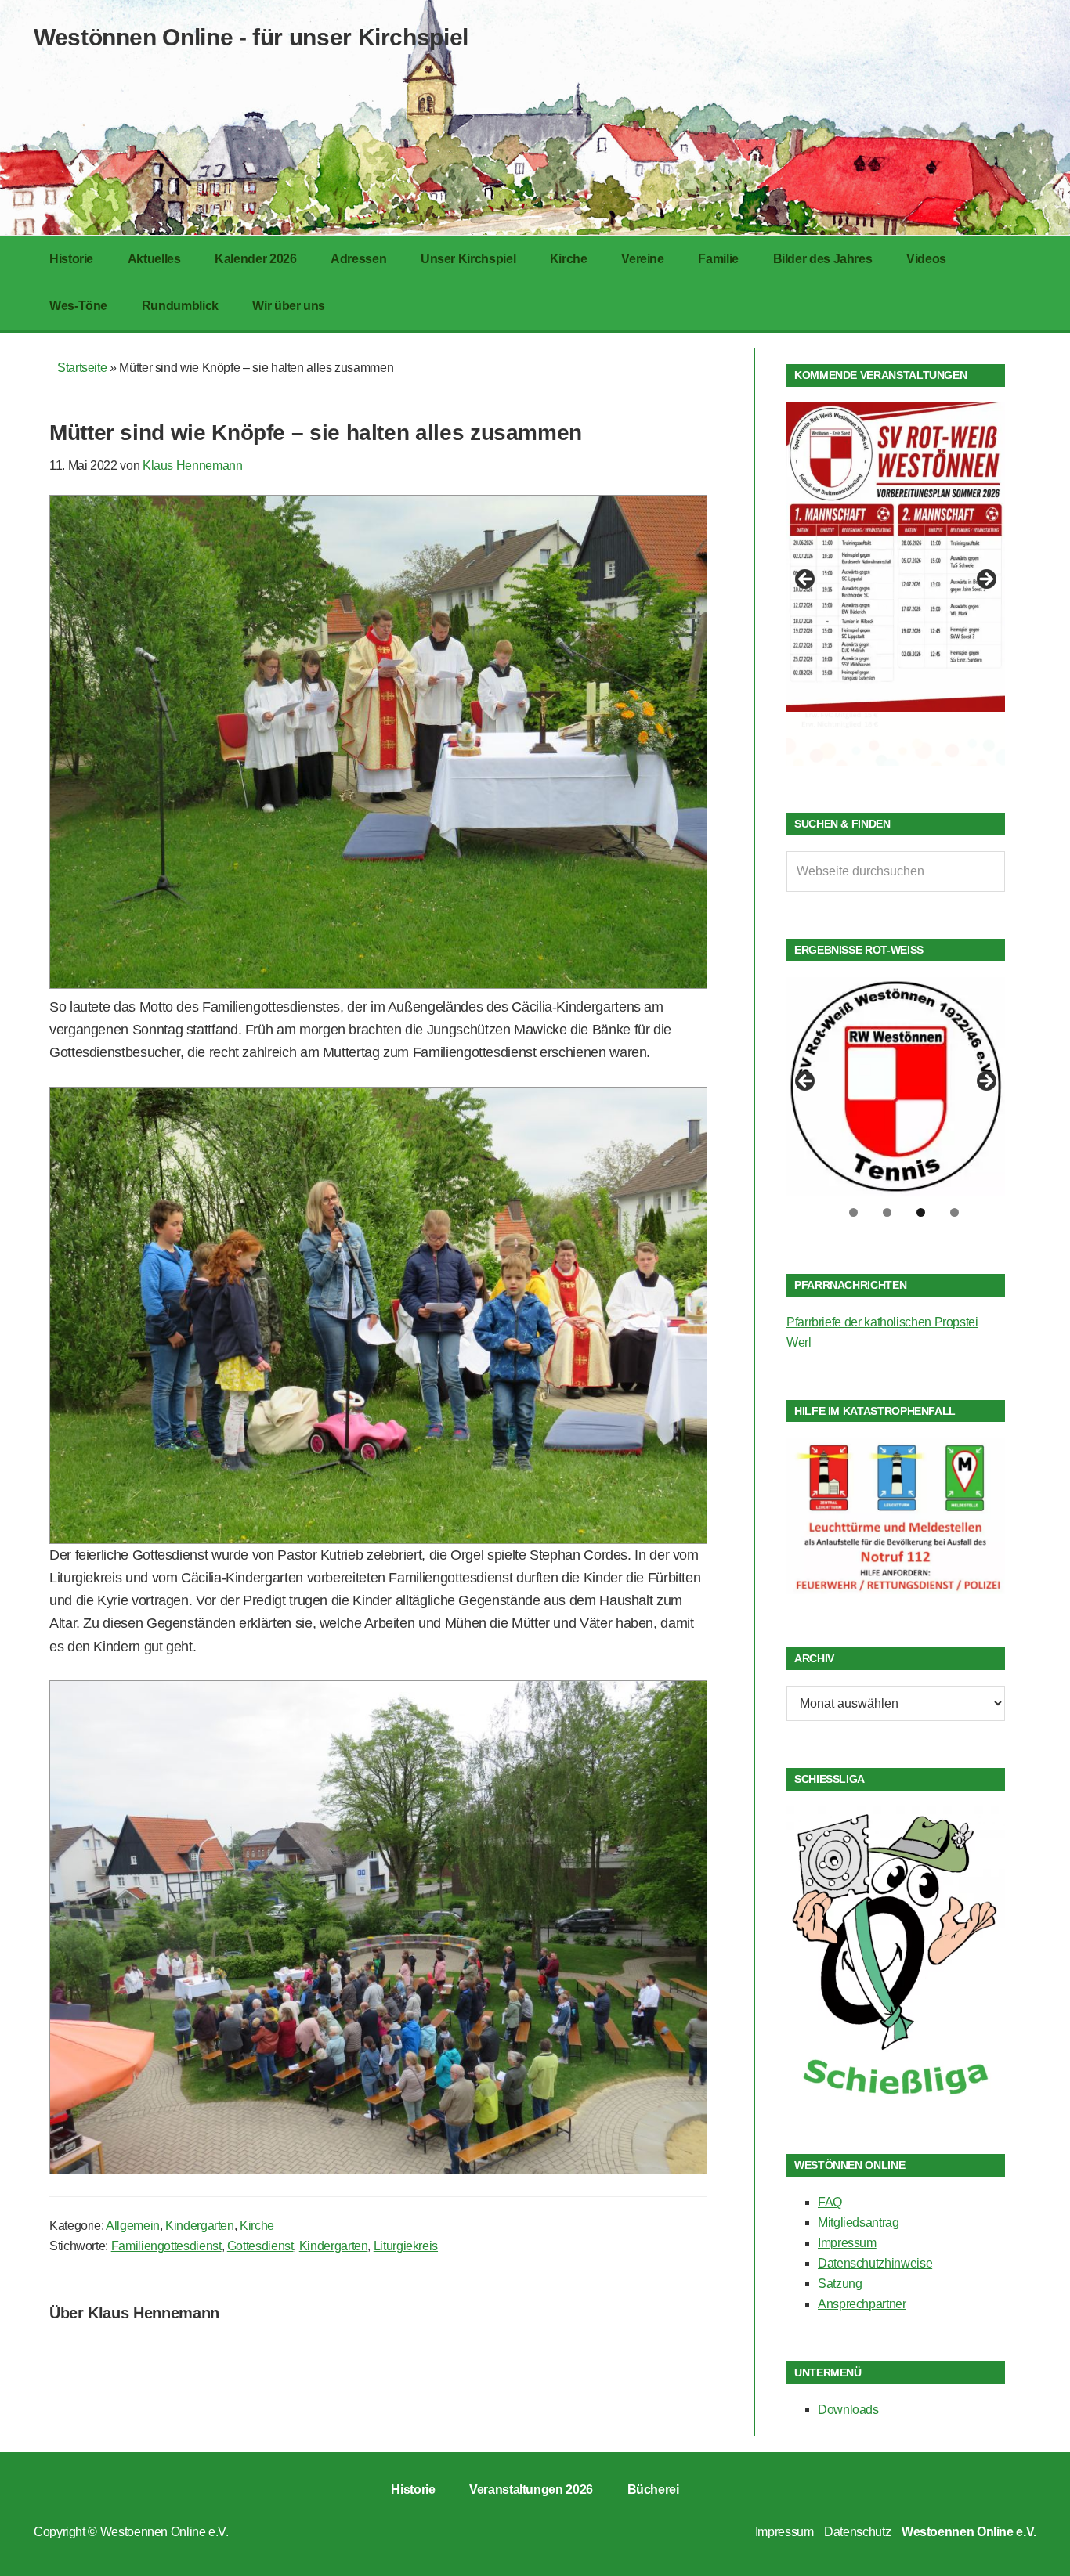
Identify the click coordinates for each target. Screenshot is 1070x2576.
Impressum (847, 2243)
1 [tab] (853, 1212)
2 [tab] (887, 1212)
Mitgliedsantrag (859, 2222)
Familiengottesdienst (166, 2246)
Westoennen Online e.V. (164, 2532)
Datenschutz (857, 2532)
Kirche (257, 2226)
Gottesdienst (260, 2246)
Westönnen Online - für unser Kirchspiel (251, 37)
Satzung (840, 2284)
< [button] (806, 580)
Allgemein (133, 2226)
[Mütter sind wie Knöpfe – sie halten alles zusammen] (378, 984)
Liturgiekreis (406, 2246)
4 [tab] (954, 1212)
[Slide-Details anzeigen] (896, 557)
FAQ (830, 2202)
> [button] (985, 580)
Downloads (848, 2410)
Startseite (82, 368)
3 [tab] (921, 1212)
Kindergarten (200, 2226)
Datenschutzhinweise (875, 2263)
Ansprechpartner (862, 2304)
